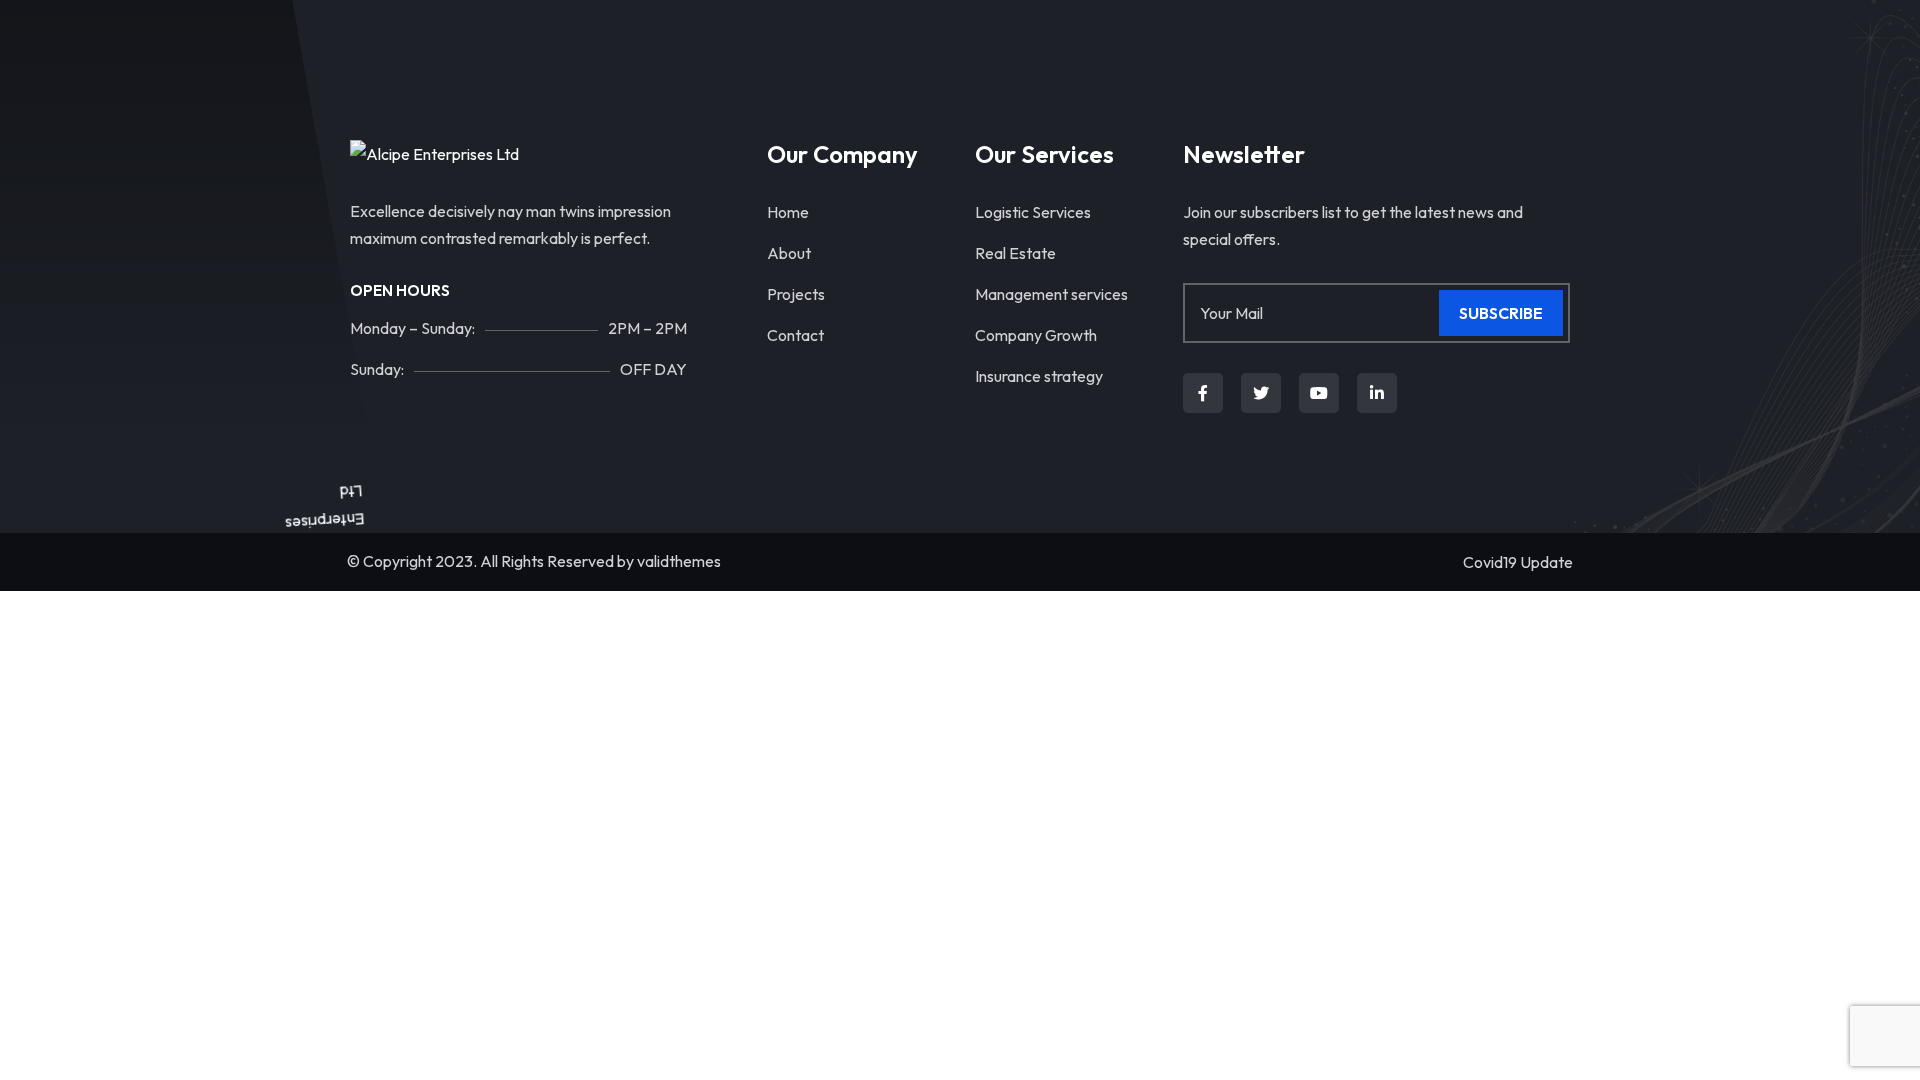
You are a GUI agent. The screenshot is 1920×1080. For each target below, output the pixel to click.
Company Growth (1036, 335)
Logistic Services (1033, 212)
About (789, 253)
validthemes (679, 561)
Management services (1051, 294)
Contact (795, 335)
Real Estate (1015, 253)
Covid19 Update (1518, 562)
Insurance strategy (1039, 376)
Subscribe (1501, 313)
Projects (796, 294)
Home (788, 212)
